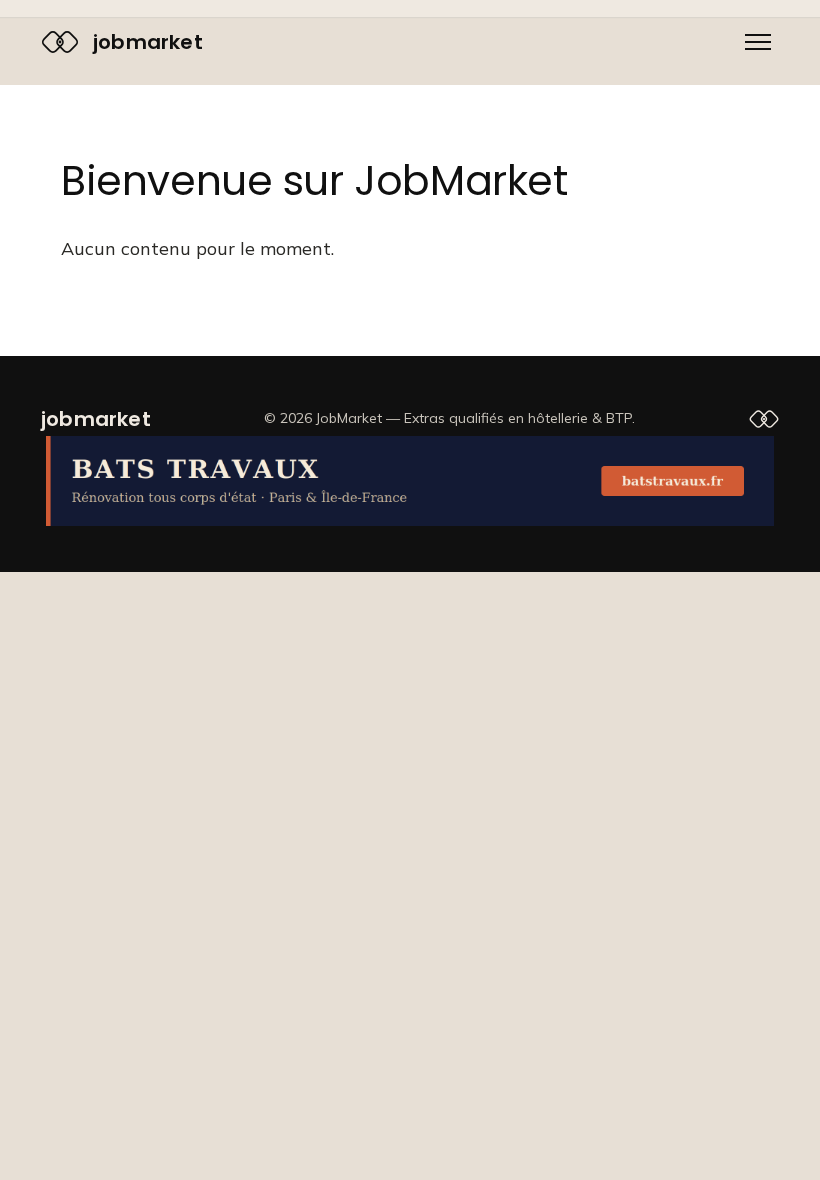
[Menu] (758, 42)
